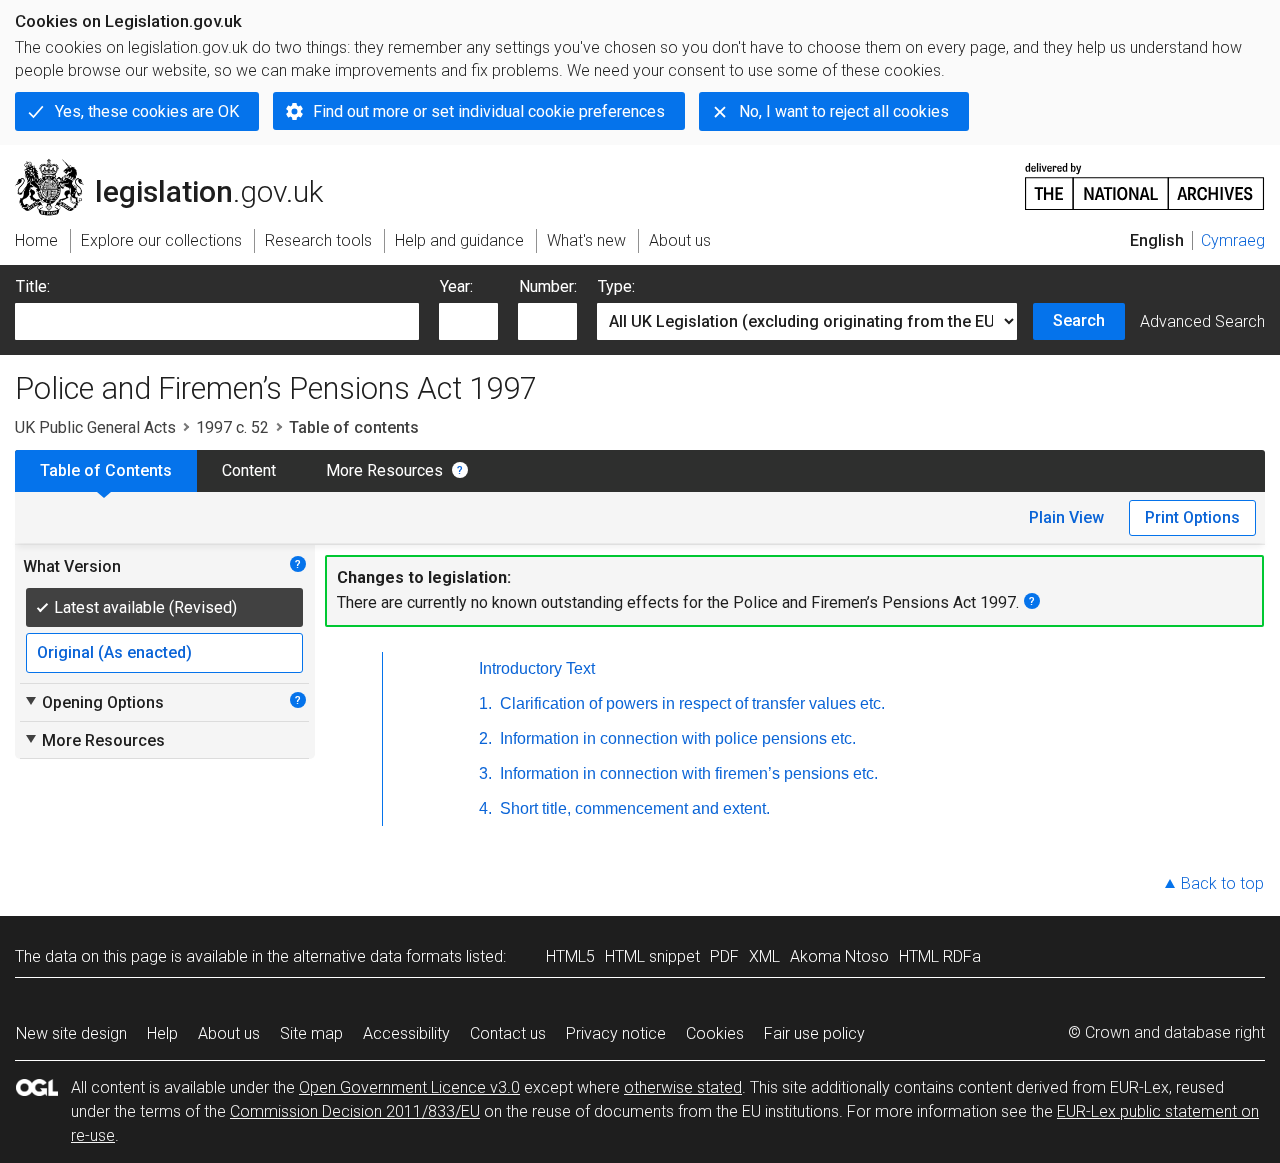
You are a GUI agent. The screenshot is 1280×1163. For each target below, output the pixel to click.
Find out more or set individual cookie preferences (489, 111)
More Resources (384, 470)
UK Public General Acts (95, 427)
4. (485, 808)
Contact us (508, 1033)
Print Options (1192, 517)
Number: (548, 286)
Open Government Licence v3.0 (409, 1087)
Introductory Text (537, 668)
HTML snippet (652, 956)
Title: (33, 286)
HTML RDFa (940, 956)
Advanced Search (1202, 321)
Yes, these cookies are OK (147, 111)
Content (249, 470)
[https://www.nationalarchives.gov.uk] (1145, 178)
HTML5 (570, 956)
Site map (311, 1033)
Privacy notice (616, 1033)
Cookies (715, 1033)
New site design (71, 1033)
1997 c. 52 (232, 427)
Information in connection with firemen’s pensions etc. (687, 773)
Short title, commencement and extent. (633, 808)
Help (162, 1033)
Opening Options (93, 702)
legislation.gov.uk (180, 167)
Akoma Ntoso (839, 956)
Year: (456, 286)
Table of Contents (106, 470)
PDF (724, 956)
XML (764, 956)
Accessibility (406, 1033)
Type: (616, 286)
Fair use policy (814, 1033)
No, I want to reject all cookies (844, 111)
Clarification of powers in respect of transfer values (690, 703)
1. (485, 703)
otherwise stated (683, 1087)
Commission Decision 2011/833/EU (355, 1111)
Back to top (1222, 883)
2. (485, 738)
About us (229, 1033)
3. (485, 773)
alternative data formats (377, 956)
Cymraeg (1233, 240)
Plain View (1066, 517)
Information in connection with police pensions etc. (676, 738)
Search (1079, 320)
